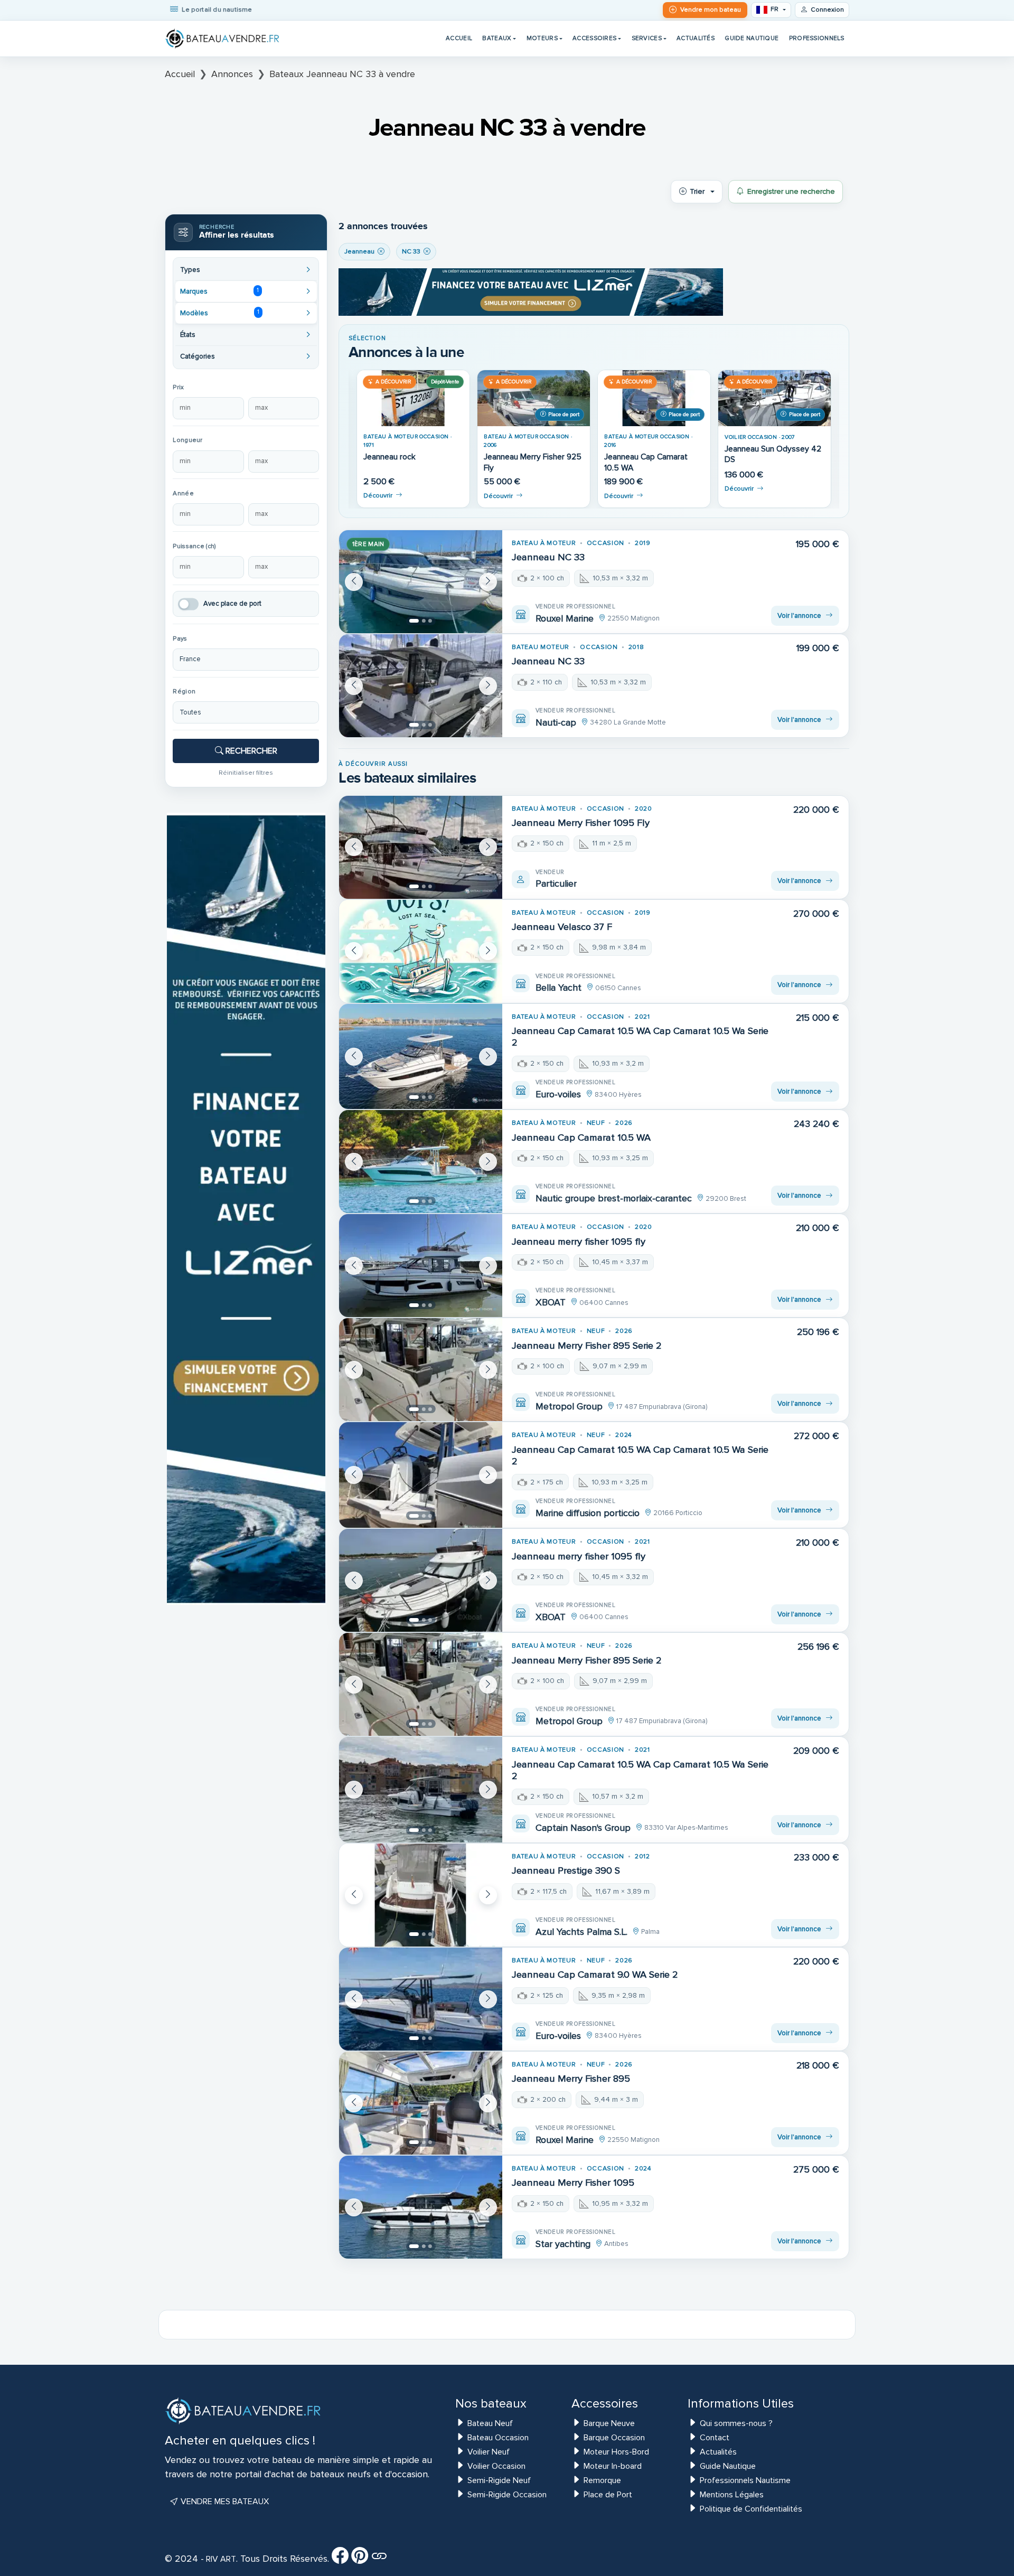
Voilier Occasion (496, 2466)
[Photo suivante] (488, 582)
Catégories (198, 356)
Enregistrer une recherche (791, 191)
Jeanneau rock (389, 457)
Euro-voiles (558, 1094)
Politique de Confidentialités (751, 2509)
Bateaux (497, 38)
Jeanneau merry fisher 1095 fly (579, 1242)
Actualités (696, 38)
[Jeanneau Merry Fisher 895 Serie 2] (421, 1370)
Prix (178, 387)
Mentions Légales (732, 2495)
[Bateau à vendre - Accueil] (223, 39)
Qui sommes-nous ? (736, 2423)
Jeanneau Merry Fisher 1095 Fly (581, 823)
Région (184, 692)
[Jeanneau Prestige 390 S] (421, 1895)
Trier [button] (697, 191)
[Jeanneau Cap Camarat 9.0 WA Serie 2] (421, 1999)
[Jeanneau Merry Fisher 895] (421, 2103)
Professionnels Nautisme (745, 2480)
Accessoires (594, 38)
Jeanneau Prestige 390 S (566, 1870)
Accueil (459, 38)
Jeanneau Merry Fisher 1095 (573, 2183)
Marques (219, 291)
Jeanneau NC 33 (548, 557)
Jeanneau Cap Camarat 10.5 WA (581, 1137)
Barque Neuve (609, 2423)
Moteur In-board (613, 2466)
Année (183, 493)
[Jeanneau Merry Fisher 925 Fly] (534, 398)
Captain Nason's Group (583, 1828)
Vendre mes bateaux (224, 2502)
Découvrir (378, 496)
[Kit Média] (379, 2559)
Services (647, 38)
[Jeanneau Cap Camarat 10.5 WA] (654, 398)
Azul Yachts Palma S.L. (581, 1932)
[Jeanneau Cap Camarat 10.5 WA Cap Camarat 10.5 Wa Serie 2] (421, 1057)
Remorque (602, 2480)
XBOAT (551, 1302)
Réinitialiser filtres (246, 773)
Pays (180, 639)
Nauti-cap (556, 722)
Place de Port (608, 2495)
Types (190, 270)
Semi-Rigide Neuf (499, 2480)
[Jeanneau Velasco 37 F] (421, 951)
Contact (715, 2438)
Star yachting (563, 2244)
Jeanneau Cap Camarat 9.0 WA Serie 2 (595, 1975)
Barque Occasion (614, 2438)
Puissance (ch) (194, 546)
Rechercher (250, 751)
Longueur (187, 440)
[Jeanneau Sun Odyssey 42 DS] (774, 398)
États (188, 335)
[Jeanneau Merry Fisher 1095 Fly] (421, 847)
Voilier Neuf (489, 2452)
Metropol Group (569, 1406)
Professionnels (817, 38)
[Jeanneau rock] (413, 398)
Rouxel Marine (565, 618)
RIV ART (220, 2559)
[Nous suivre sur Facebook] (340, 2559)
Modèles (219, 313)
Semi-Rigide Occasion (507, 2495)
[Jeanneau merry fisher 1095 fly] (421, 1266)
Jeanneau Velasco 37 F (562, 927)
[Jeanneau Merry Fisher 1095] (421, 2207)
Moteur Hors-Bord (616, 2452)
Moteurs (542, 38)
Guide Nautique (752, 38)
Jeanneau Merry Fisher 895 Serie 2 (587, 1346)
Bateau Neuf (490, 2423)
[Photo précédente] (354, 582)
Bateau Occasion (498, 2438)
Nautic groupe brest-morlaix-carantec (614, 1198)
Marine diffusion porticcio (588, 1513)
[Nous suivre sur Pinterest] (360, 2559)
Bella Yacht (558, 988)
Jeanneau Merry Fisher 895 (571, 2079)
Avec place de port (232, 604)
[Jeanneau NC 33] (421, 582)
